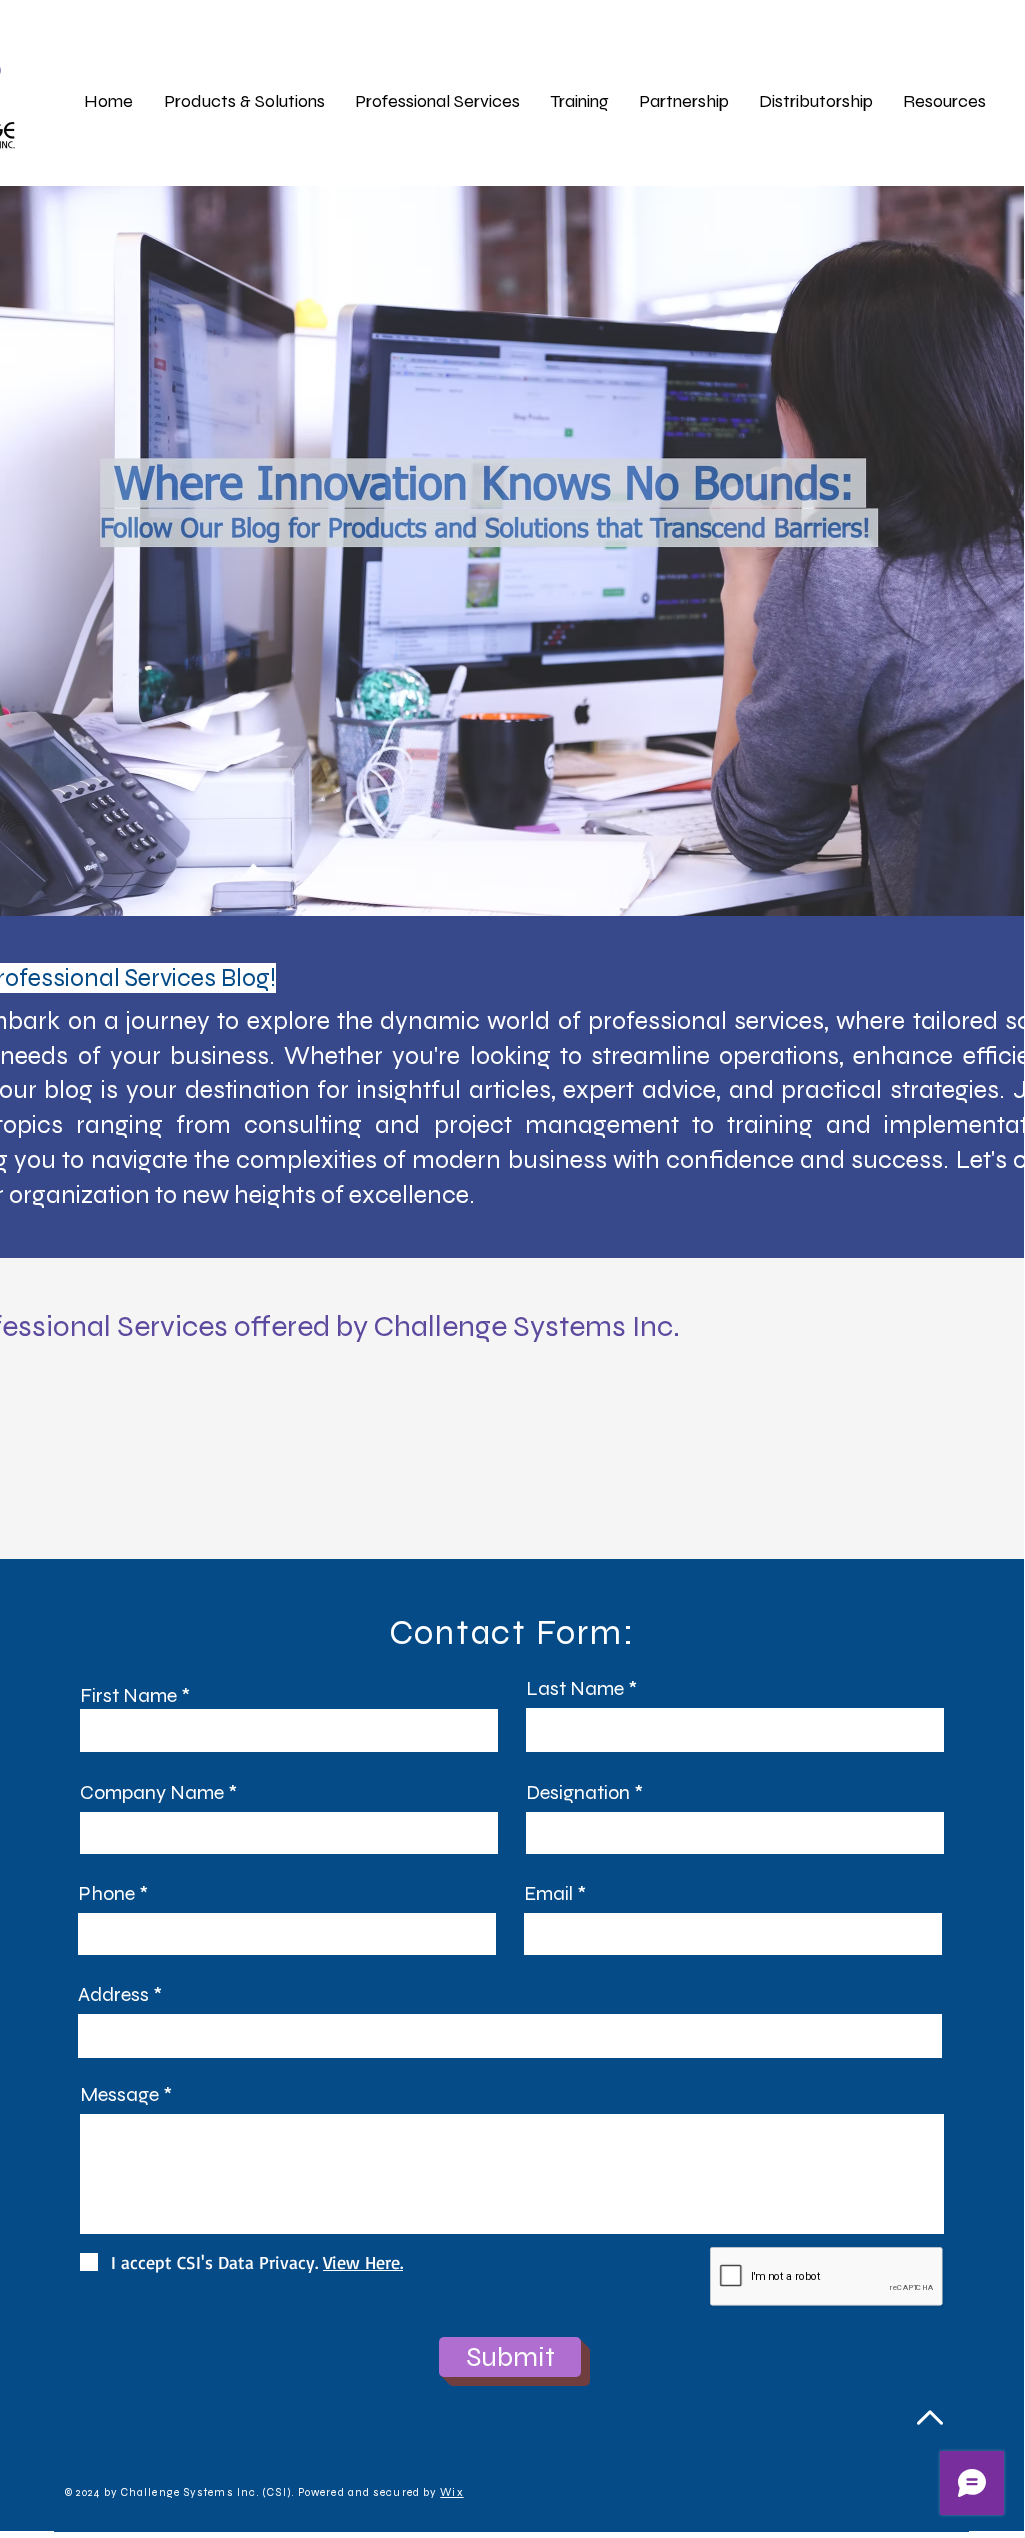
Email (548, 1894)
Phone (106, 1894)
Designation (578, 1793)
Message (119, 2095)
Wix (451, 2492)
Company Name (152, 1793)
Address (113, 1995)
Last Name (575, 1689)
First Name (128, 1696)
